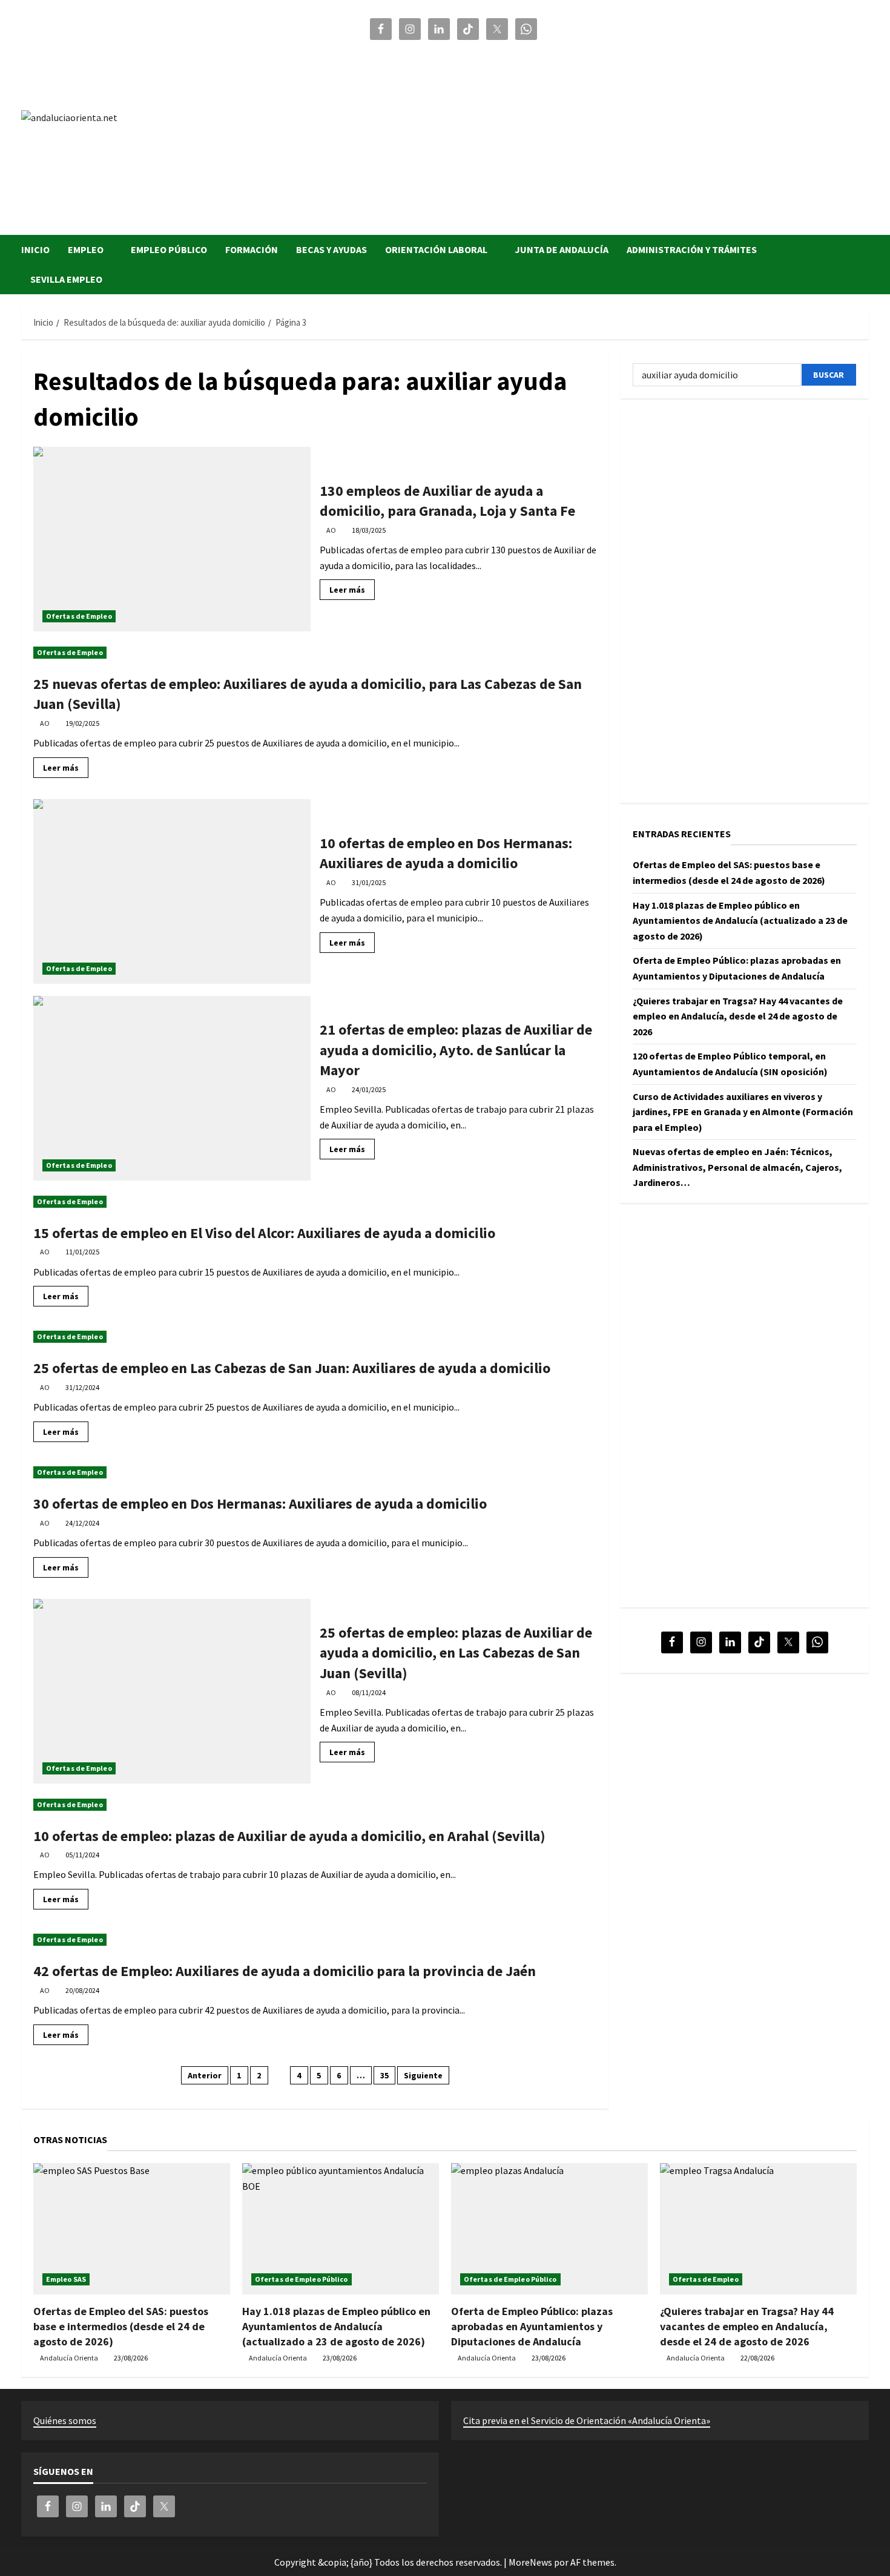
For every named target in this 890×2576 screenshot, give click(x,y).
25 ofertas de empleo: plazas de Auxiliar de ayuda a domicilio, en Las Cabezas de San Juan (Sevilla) (172, 1691)
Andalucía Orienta (69, 2358)
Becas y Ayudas (331, 249)
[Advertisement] (618, 132)
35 (384, 2075)
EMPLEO (86, 249)
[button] (865, 265)
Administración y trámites (692, 249)
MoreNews (530, 2562)
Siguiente (423, 2075)
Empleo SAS (66, 2279)
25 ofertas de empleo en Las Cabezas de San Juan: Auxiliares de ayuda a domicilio (292, 1368)
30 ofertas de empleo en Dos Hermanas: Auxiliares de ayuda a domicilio (260, 1504)
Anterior (205, 2075)
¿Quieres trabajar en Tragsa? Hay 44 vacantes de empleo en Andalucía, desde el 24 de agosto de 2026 (738, 1016)
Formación (252, 249)
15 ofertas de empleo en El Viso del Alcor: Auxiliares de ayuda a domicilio (264, 1233)
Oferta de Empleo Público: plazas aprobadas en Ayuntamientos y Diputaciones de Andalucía (532, 2326)
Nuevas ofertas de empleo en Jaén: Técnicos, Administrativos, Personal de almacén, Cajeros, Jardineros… (737, 1167)
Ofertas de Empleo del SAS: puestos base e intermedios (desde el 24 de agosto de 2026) (121, 2326)
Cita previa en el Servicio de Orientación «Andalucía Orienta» (587, 2420)
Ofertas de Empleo (79, 616)
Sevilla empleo (66, 279)
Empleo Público (169, 249)
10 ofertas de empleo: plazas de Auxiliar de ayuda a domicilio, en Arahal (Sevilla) (289, 1836)
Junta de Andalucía (562, 249)
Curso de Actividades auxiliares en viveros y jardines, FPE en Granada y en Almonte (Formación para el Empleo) (743, 1111)
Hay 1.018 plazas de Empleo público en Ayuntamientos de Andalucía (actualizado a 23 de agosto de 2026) (740, 920)
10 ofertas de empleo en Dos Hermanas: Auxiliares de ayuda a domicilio (172, 891)
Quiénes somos (65, 2420)
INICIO (35, 249)
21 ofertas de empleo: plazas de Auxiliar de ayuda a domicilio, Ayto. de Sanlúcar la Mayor (172, 1088)
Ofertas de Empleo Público (302, 2279)
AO (331, 530)
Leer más (352, 592)
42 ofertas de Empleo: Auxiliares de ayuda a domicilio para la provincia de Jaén (285, 1971)
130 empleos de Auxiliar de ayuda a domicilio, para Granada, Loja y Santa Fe (172, 539)
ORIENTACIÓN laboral (436, 249)
